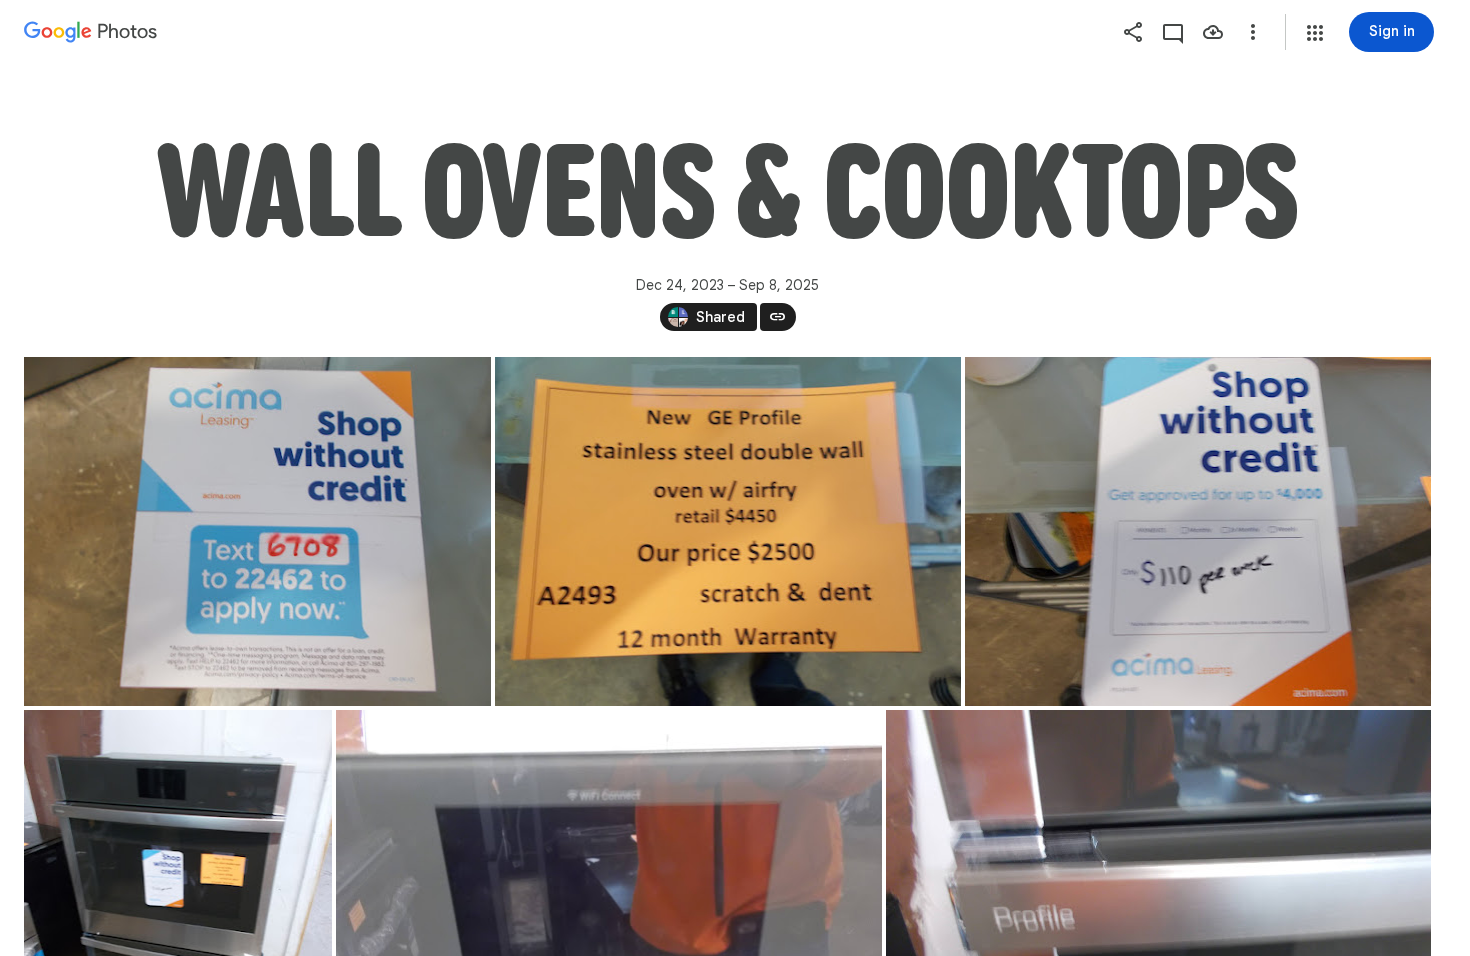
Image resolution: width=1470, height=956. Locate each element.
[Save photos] (1213, 32)
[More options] (1253, 32)
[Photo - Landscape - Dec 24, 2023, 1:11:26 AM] (728, 531)
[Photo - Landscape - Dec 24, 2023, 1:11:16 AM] (257, 531)
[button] (1315, 33)
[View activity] (1173, 32)
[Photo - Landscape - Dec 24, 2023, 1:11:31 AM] (1198, 531)
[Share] (1133, 32)
